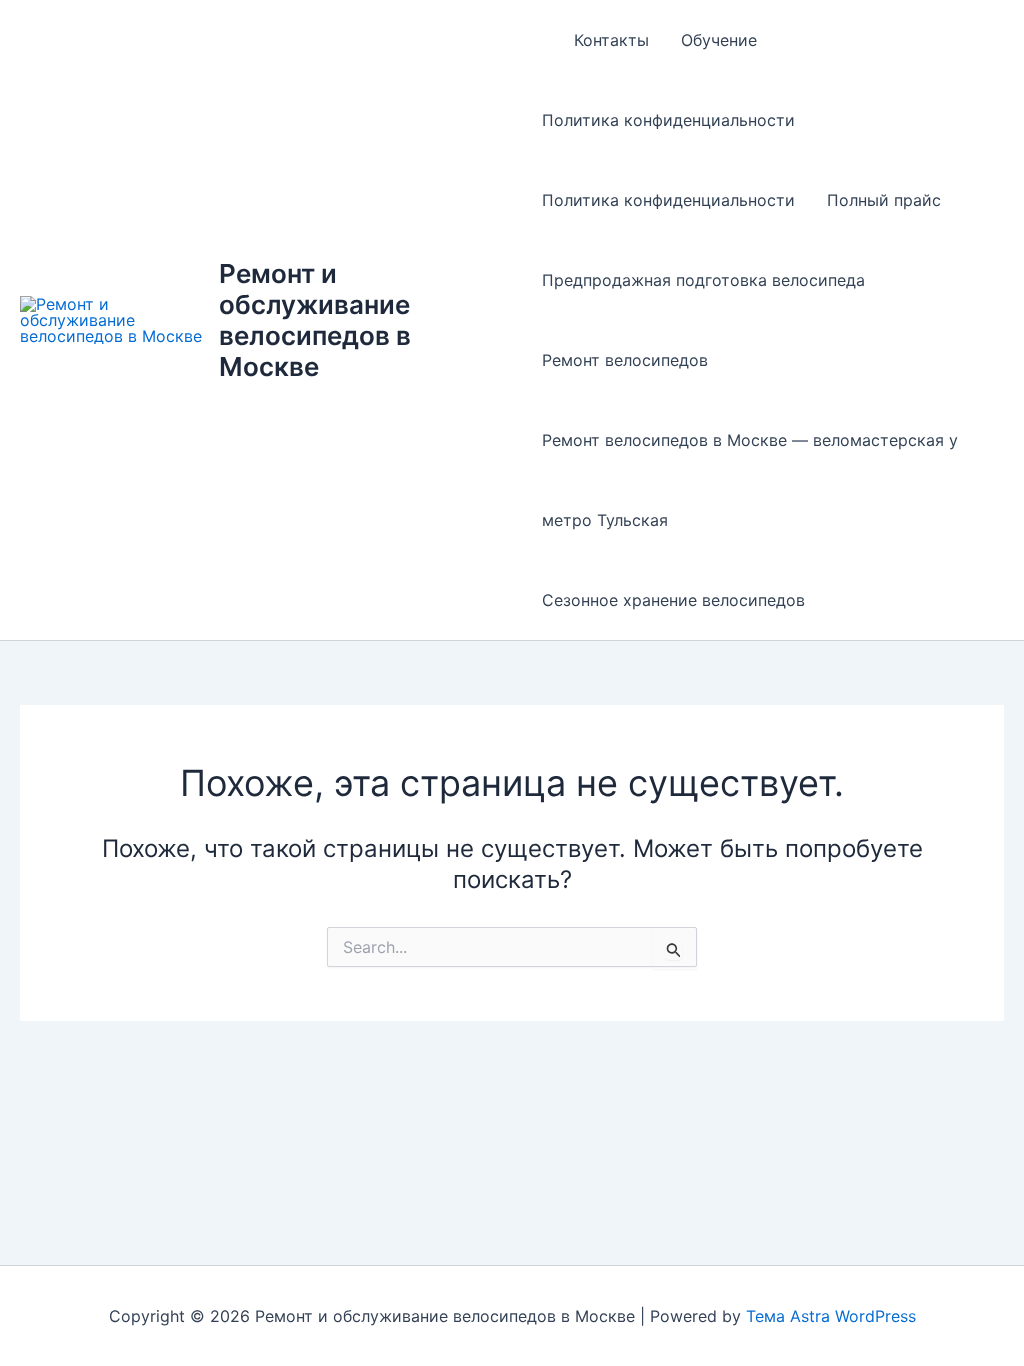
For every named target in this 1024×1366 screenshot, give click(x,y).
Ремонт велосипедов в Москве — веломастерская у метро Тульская (750, 480)
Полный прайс (884, 200)
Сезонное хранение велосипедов (673, 600)
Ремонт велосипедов (625, 360)
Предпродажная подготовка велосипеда (703, 280)
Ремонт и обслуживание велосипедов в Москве (315, 320)
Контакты (611, 40)
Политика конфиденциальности (668, 120)
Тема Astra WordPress (831, 1316)
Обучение (719, 40)
